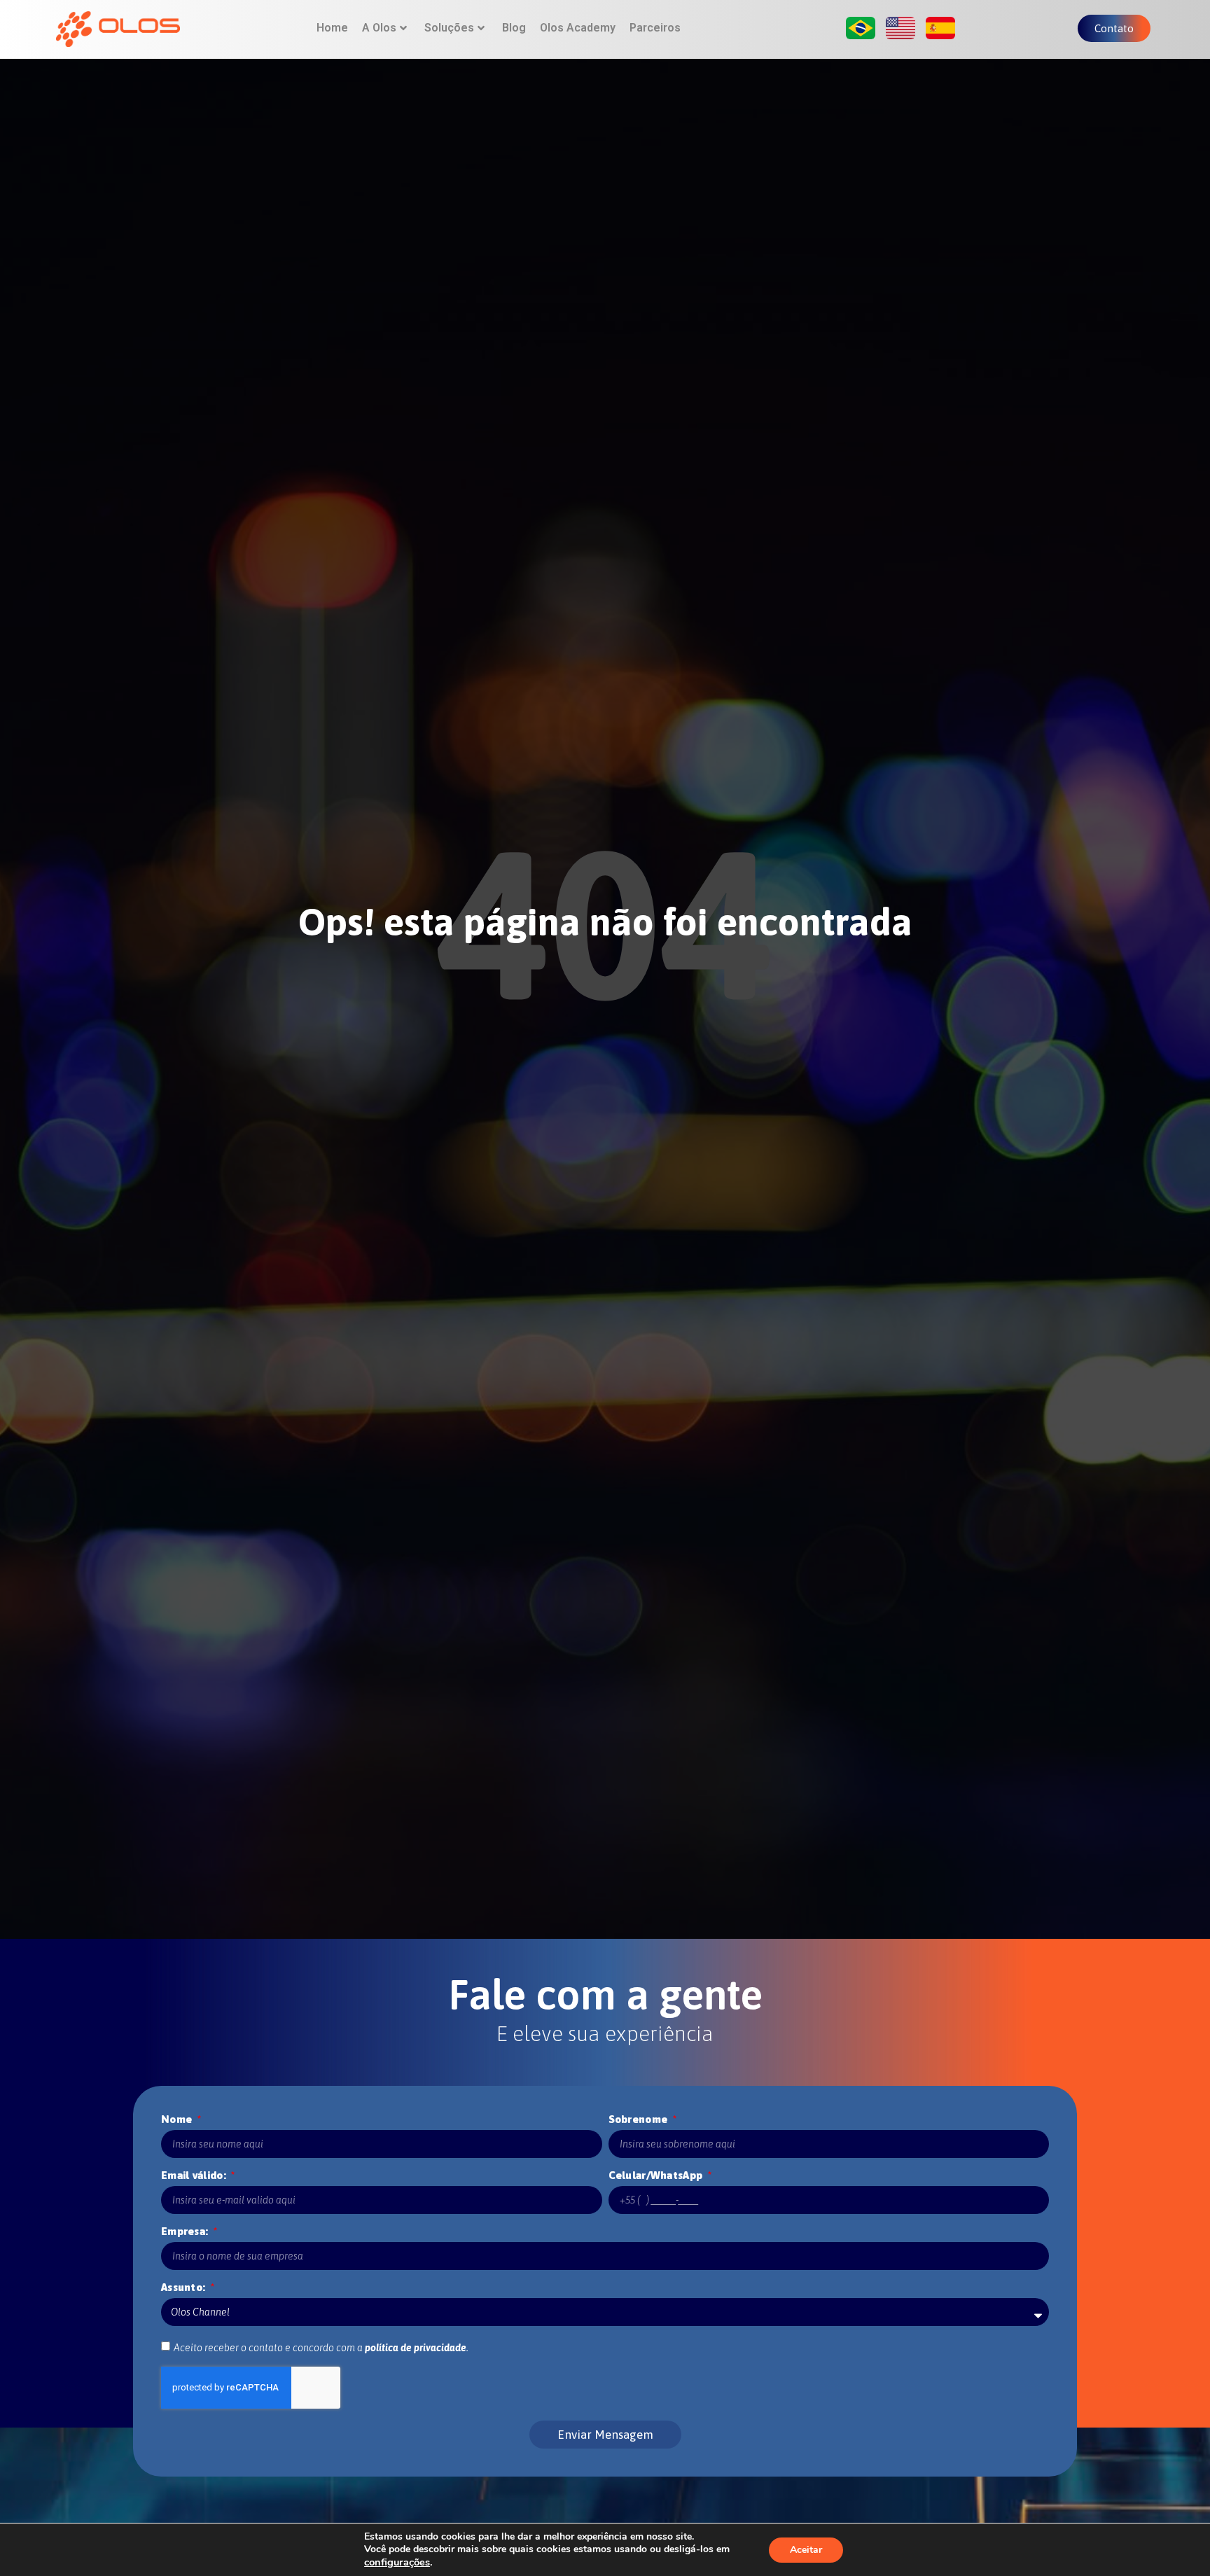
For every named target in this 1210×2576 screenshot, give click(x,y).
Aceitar (806, 2550)
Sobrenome (640, 2119)
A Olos (379, 28)
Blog (514, 28)
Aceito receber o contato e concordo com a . (321, 2348)
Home (332, 28)
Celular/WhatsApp (657, 2175)
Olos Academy (578, 28)
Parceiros (655, 28)
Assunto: (185, 2287)
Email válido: (195, 2175)
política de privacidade (416, 2348)
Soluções (449, 28)
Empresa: (186, 2231)
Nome (178, 2119)
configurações (397, 2562)
